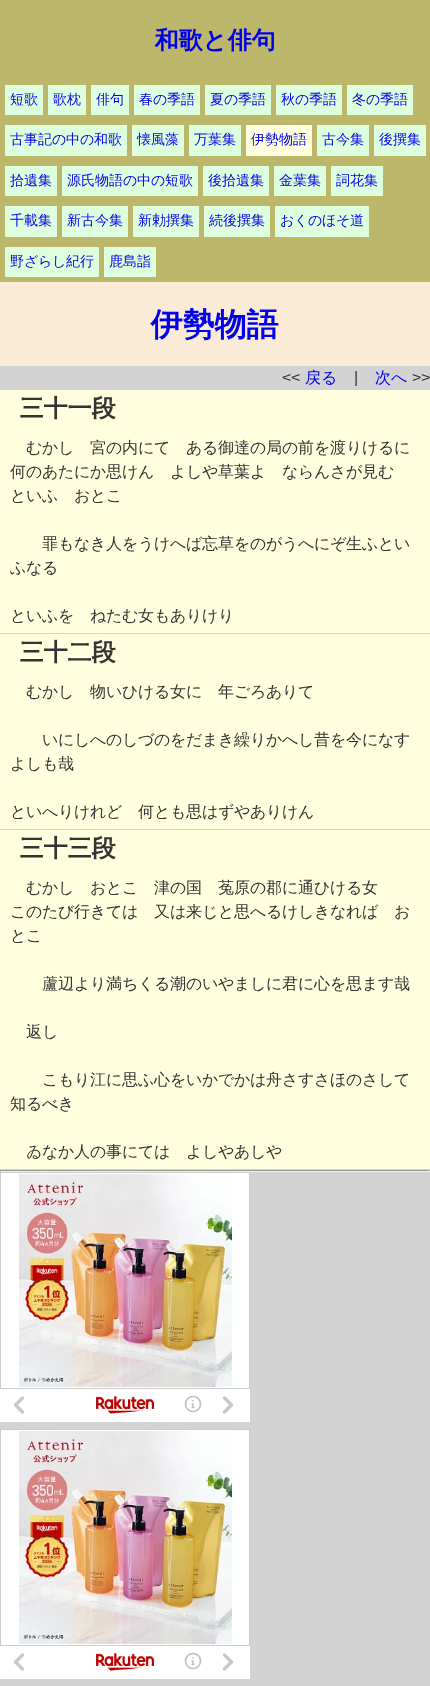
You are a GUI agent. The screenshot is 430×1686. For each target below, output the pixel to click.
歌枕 (67, 99)
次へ (391, 377)
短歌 (24, 99)
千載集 (31, 220)
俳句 (110, 99)
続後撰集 (237, 220)
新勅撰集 (166, 220)
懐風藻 (158, 139)
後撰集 (400, 139)
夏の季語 (238, 99)
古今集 (343, 139)
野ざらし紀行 (52, 261)
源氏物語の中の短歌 (130, 180)
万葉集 (215, 139)
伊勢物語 (279, 139)
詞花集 (357, 180)
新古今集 (95, 220)
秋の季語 (309, 99)
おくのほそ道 (322, 220)
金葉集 (300, 180)
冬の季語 (380, 99)
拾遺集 (31, 180)
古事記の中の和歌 (66, 139)
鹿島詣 (130, 261)
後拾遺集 (236, 180)
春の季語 (167, 99)
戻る (321, 377)
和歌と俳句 (215, 40)
